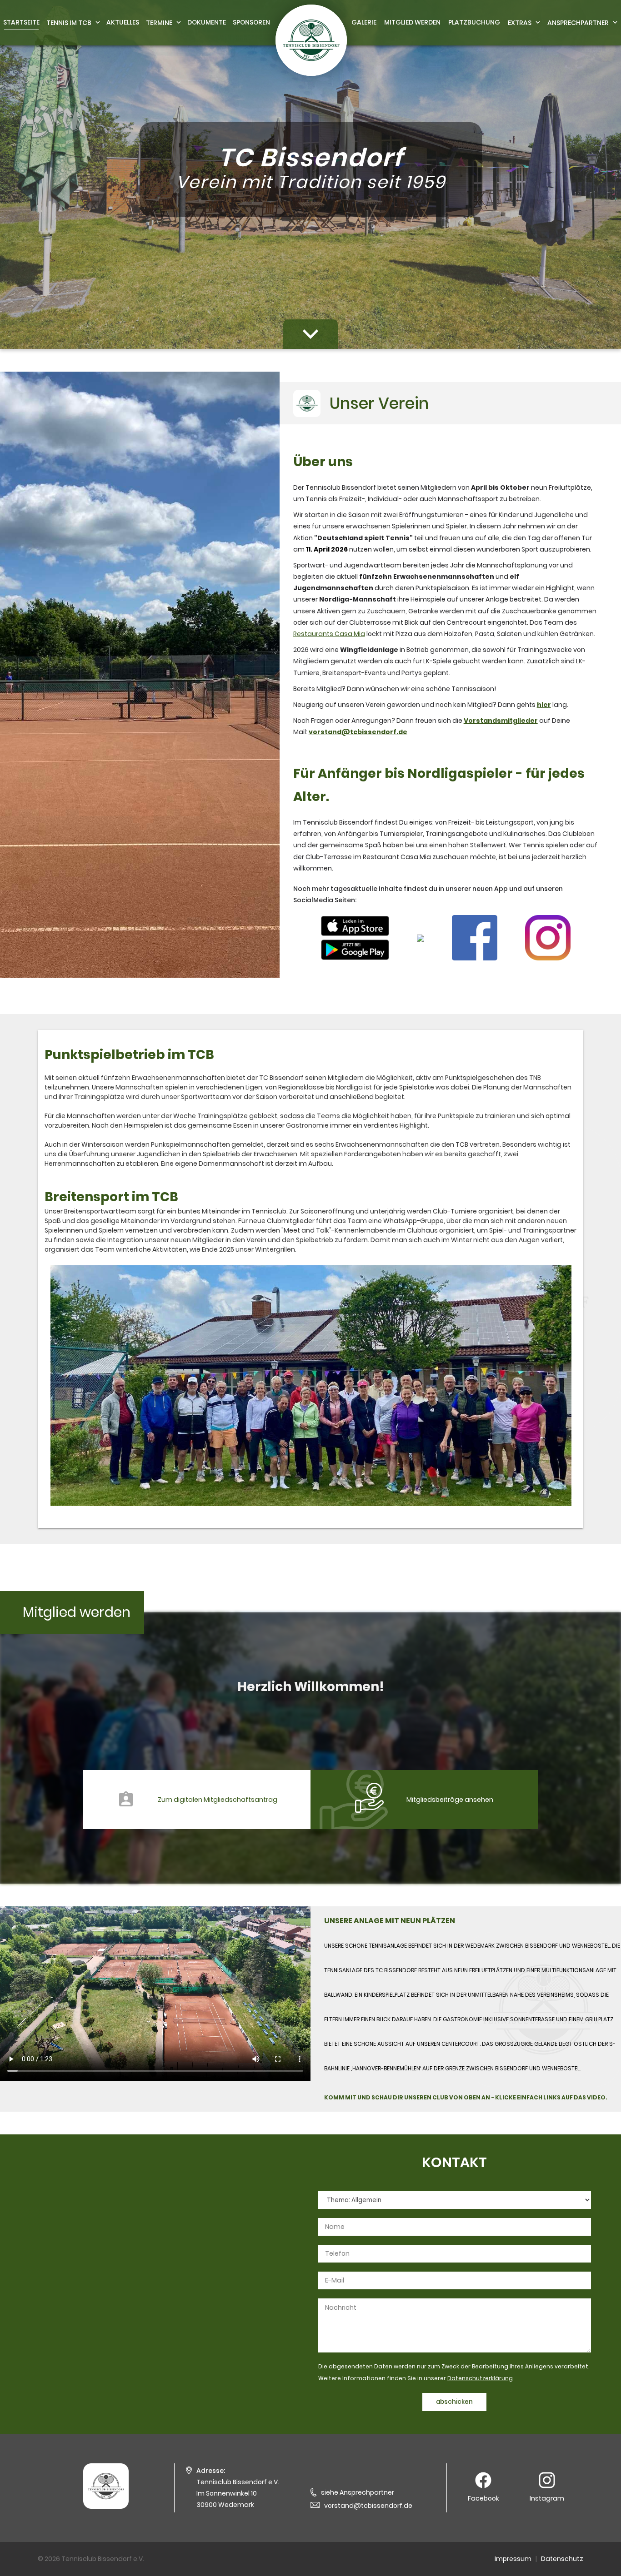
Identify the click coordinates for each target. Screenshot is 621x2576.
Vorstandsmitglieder (501, 721)
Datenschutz (562, 2559)
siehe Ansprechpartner (358, 2492)
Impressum (513, 2559)
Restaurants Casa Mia (329, 634)
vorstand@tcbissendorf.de (368, 2506)
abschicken (454, 2402)
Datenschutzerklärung (480, 2378)
